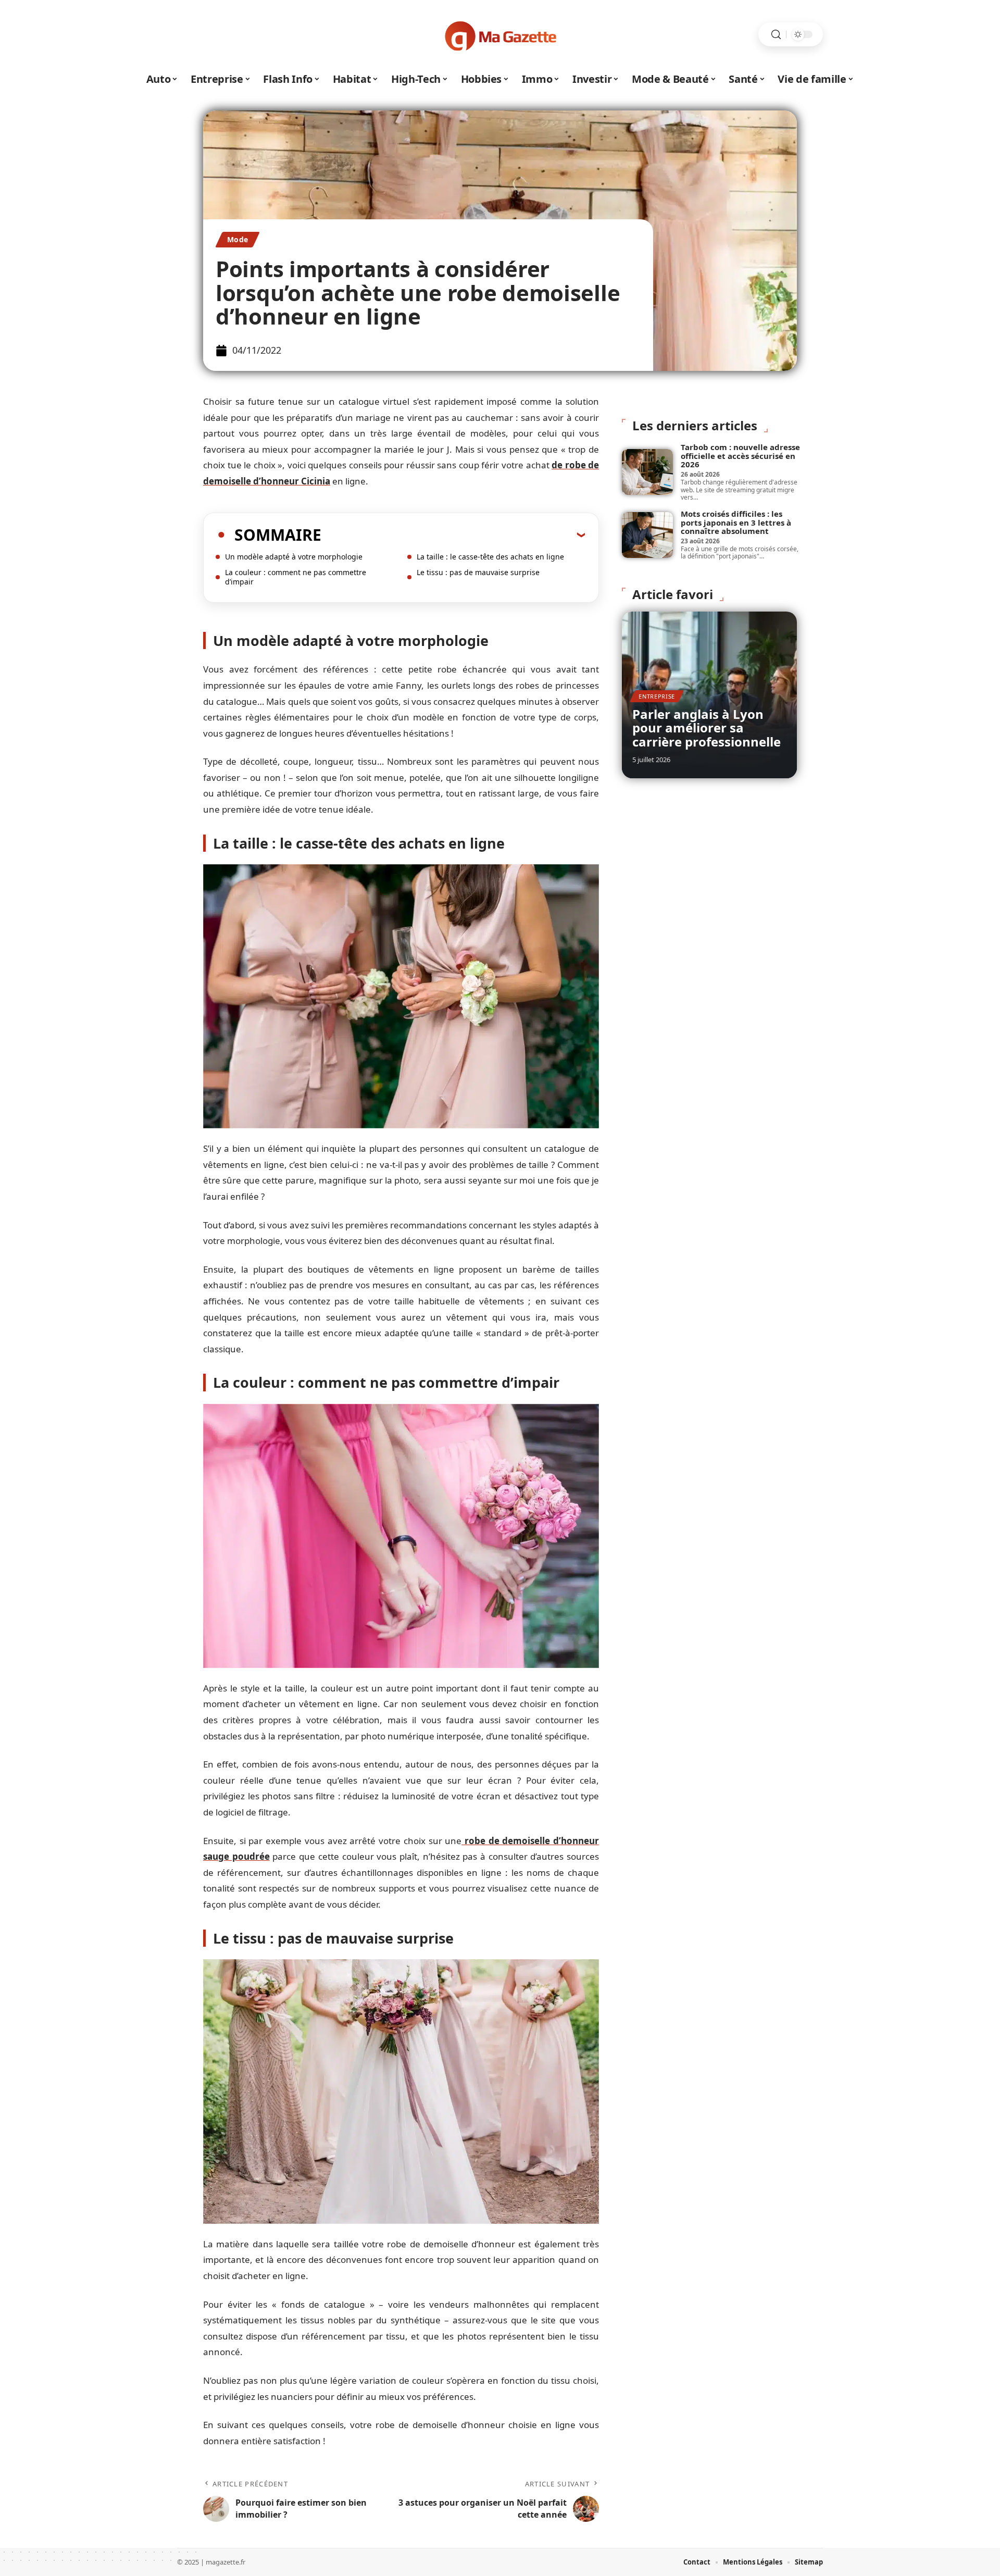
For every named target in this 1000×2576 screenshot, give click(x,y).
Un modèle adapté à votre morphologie (294, 557)
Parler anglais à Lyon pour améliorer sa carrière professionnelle (707, 728)
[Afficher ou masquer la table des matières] (453, 534)
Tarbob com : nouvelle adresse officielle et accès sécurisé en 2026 (740, 456)
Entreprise (657, 696)
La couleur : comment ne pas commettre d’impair (296, 577)
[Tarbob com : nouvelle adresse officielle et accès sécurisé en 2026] (647, 472)
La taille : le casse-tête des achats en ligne (490, 557)
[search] (776, 35)
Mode (238, 239)
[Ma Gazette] (500, 34)
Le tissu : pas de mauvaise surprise (478, 572)
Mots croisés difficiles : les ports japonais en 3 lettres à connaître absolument (736, 522)
